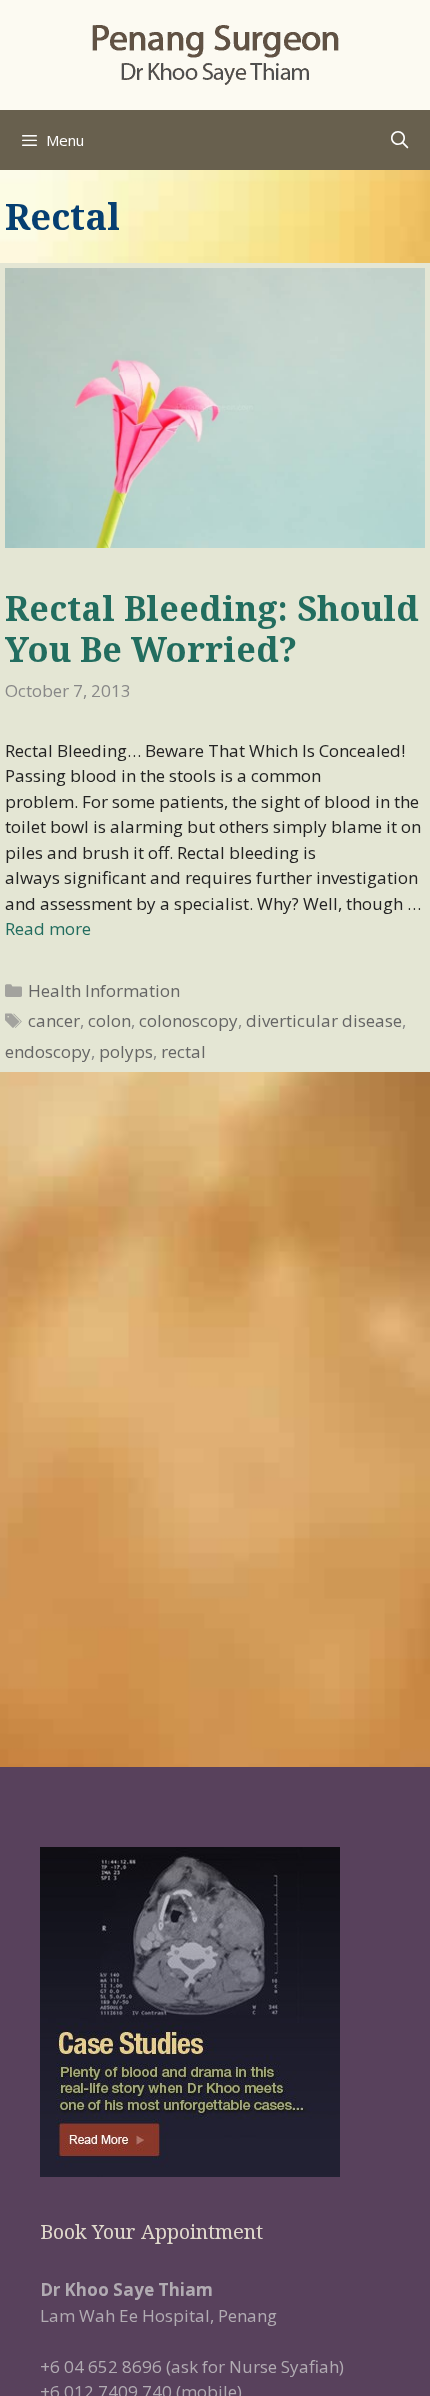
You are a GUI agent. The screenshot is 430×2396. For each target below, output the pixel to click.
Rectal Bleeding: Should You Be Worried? (212, 628)
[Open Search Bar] (399, 140)
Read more (48, 928)
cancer (54, 1020)
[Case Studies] (215, 2012)
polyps (126, 1051)
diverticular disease (324, 1020)
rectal (183, 1051)
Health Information (104, 990)
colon (109, 1020)
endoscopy (48, 1051)
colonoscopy (188, 1020)
